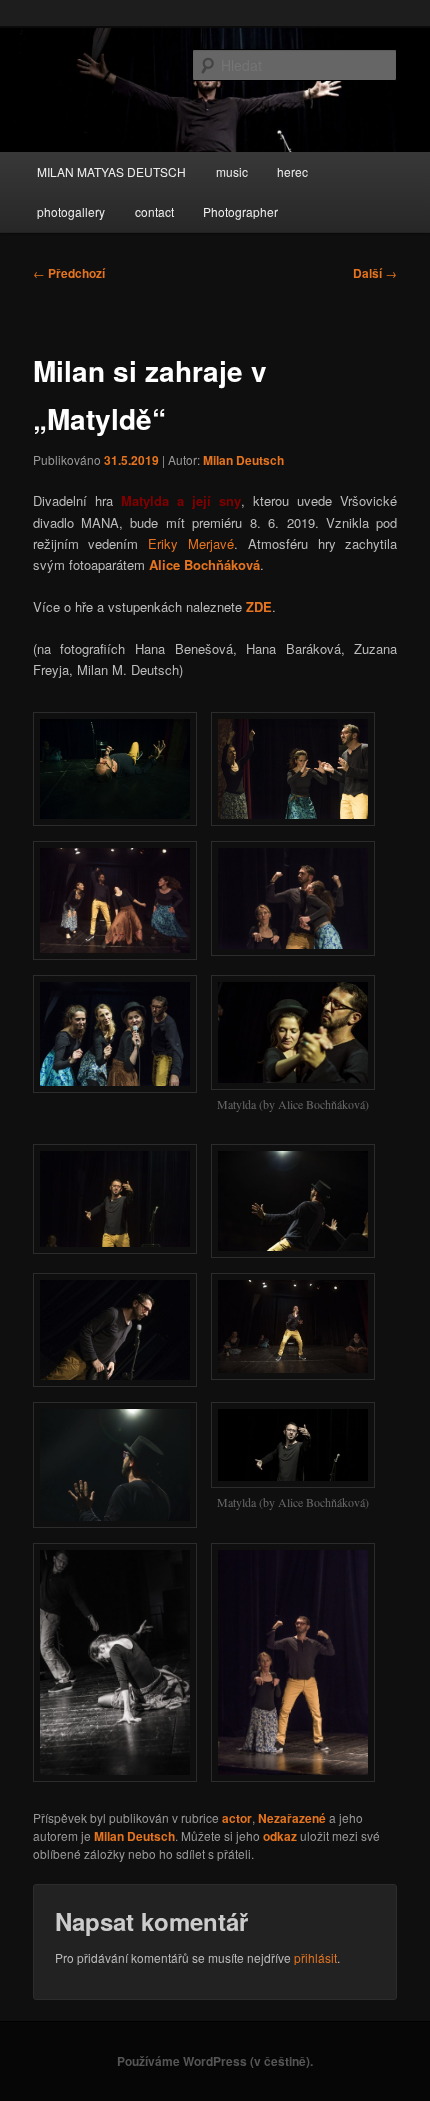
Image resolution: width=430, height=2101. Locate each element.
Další (375, 273)
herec (292, 171)
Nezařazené (292, 1818)
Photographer (240, 211)
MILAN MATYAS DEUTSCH (111, 171)
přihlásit (315, 1957)
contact (154, 211)
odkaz (280, 1836)
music (232, 171)
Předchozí (69, 273)
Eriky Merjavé (191, 543)
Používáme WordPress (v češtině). (215, 2061)
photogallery (71, 211)
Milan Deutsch (243, 460)
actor (237, 1818)
